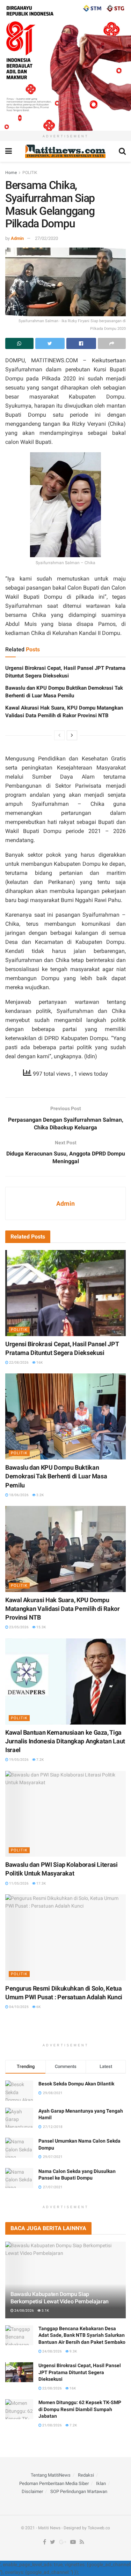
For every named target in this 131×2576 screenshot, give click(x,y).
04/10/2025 (19, 2007)
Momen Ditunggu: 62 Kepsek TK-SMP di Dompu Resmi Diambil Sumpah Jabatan (80, 2409)
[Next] (72, 735)
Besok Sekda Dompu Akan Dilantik (76, 2084)
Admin (17, 238)
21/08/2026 (52, 2425)
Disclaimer (32, 2491)
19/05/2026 (19, 1760)
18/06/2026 (19, 1495)
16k (39, 1362)
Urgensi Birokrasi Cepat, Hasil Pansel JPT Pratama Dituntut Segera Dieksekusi (80, 2372)
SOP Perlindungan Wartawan (79, 2491)
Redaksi (86, 2475)
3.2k (40, 1495)
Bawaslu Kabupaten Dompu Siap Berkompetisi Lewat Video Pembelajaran (60, 2298)
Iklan (101, 2483)
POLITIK (30, 173)
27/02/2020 (46, 238)
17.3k (41, 1883)
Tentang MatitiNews (51, 2475)
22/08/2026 (19, 1362)
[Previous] (59, 735)
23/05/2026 (19, 1627)
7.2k (40, 1760)
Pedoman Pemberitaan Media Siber (54, 2483)
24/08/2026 (24, 2310)
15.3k (41, 1627)
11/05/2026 (19, 1883)
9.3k (73, 2351)
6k (38, 2007)
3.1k (45, 2310)
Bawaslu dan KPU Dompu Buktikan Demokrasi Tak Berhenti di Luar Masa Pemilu (56, 1476)
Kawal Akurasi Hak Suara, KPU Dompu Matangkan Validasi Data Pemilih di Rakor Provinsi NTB (63, 1609)
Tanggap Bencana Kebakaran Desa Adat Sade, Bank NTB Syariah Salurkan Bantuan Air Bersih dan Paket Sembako (82, 2335)
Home (11, 173)
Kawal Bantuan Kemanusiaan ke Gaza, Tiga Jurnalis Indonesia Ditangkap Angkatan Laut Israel (65, 1741)
